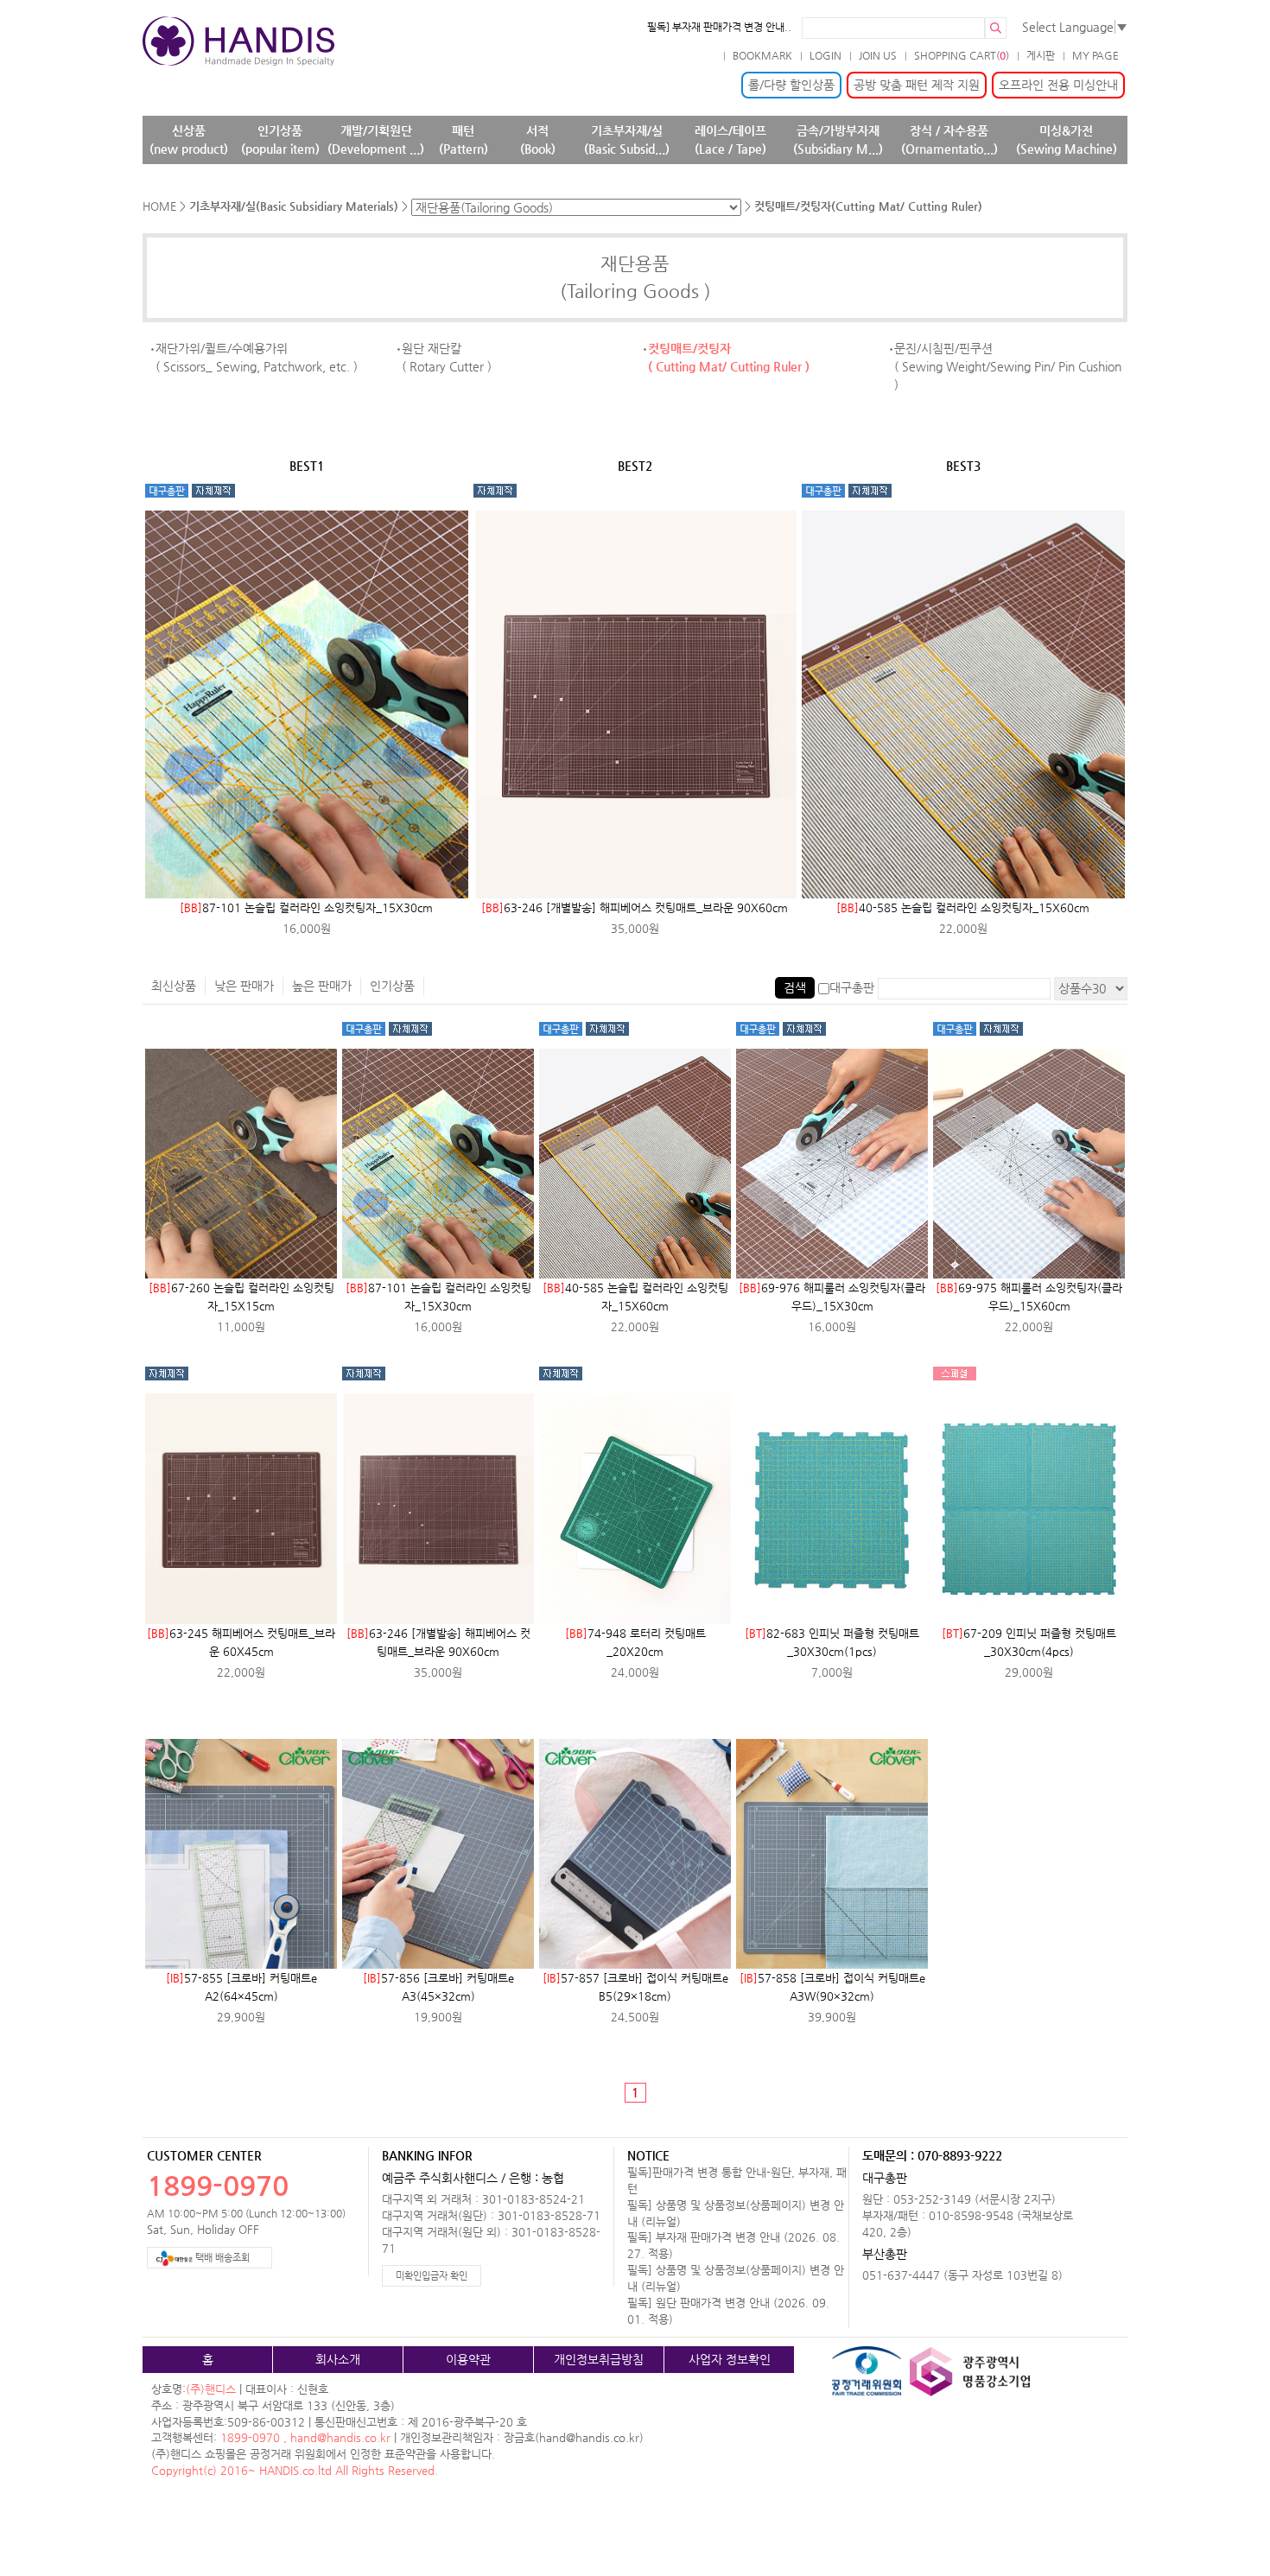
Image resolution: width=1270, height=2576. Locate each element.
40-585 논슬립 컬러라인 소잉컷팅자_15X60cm (963, 907)
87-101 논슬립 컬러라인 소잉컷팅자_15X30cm (306, 907)
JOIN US (878, 55)
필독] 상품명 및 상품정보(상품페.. (719, 27)
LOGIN (825, 55)
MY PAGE (1095, 55)
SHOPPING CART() (962, 55)
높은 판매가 (322, 986)
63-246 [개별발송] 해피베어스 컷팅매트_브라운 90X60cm (635, 907)
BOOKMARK (762, 55)
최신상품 (174, 986)
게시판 (1041, 55)
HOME (159, 206)
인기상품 (392, 986)
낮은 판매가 (244, 986)
